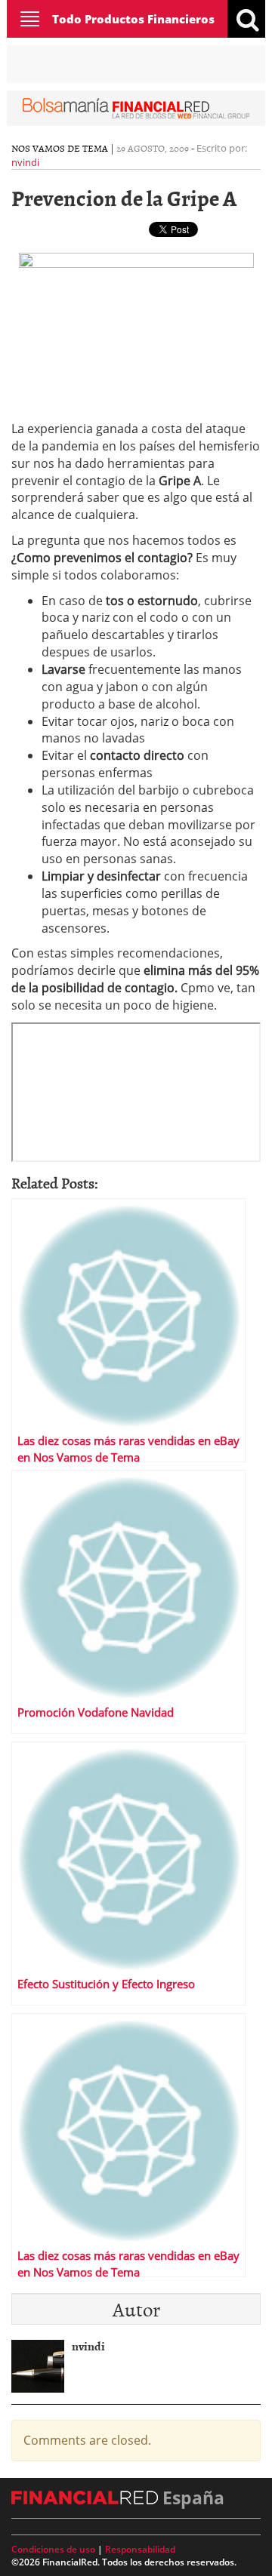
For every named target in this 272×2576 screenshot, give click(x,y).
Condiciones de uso (53, 2549)
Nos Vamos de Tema (60, 148)
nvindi (25, 162)
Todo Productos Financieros (133, 19)
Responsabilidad (140, 2549)
